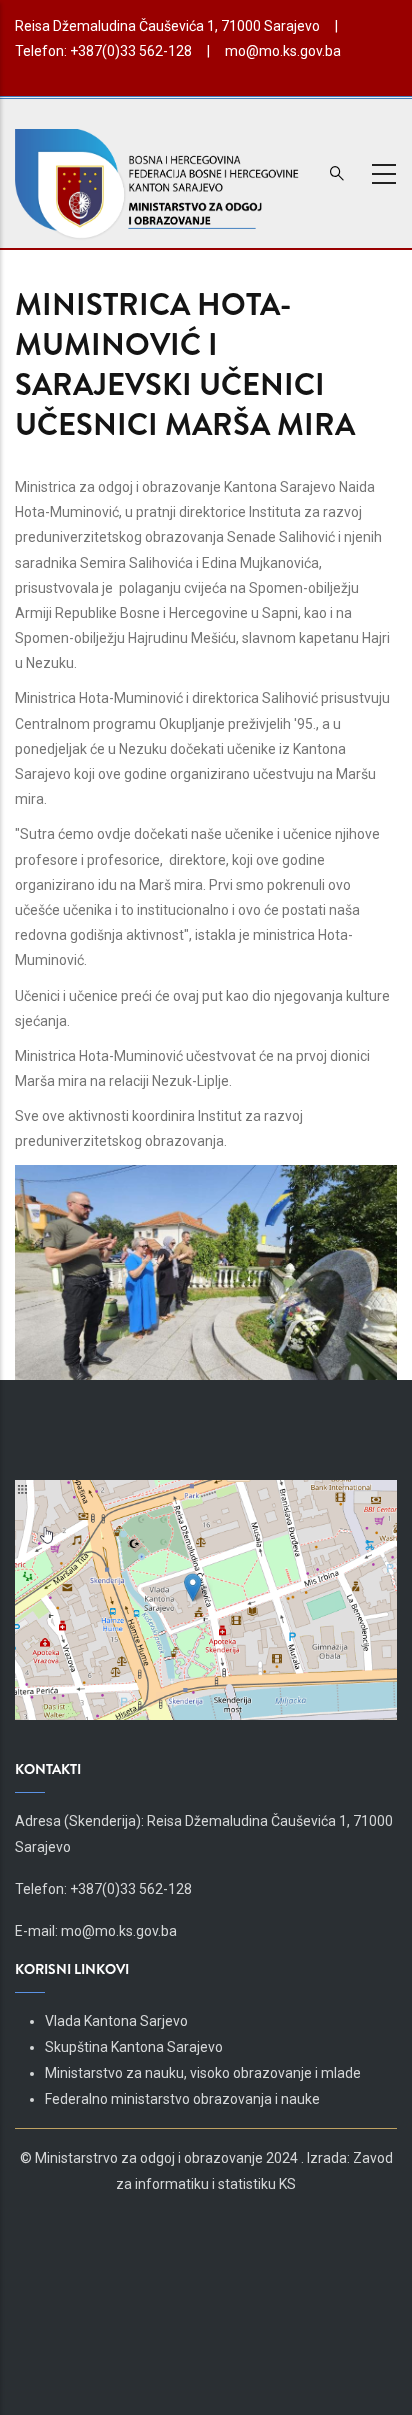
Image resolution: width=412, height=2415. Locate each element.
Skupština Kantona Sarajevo (134, 2047)
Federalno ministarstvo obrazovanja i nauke (182, 2099)
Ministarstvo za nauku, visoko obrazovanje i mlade (203, 2073)
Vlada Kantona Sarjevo (116, 2021)
